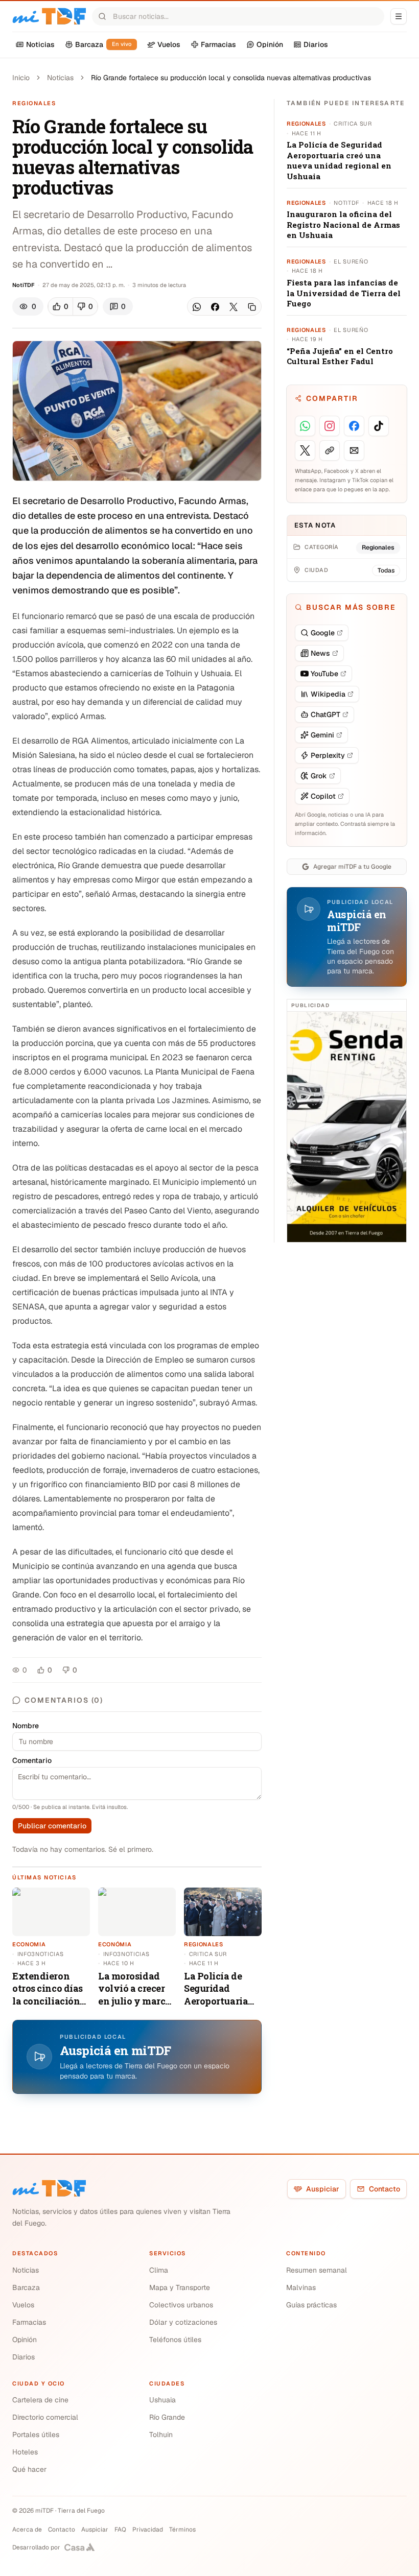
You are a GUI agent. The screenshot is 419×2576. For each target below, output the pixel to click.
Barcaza (26, 2287)
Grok (319, 776)
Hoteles (25, 2452)
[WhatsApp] (197, 307)
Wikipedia (328, 694)
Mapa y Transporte (180, 2287)
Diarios (24, 2357)
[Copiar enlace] (252, 307)
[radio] (61, 306)
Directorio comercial (45, 2417)
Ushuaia (162, 2400)
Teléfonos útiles (175, 2340)
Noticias (60, 78)
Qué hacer (29, 2469)
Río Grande (167, 2417)
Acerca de (27, 2530)
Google (323, 633)
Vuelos (23, 2305)
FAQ (120, 2530)
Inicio (21, 78)
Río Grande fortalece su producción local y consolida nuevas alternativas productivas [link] (231, 78)
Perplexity (328, 755)
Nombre (26, 1726)
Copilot (323, 796)
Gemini (322, 735)
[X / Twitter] (234, 307)
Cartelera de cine (40, 2400)
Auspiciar (323, 2189)
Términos (182, 2530)
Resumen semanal (317, 2270)
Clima (159, 2270)
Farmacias (29, 2322)
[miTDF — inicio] (49, 2188)
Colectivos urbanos (181, 2305)
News (320, 653)
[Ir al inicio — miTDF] (49, 16)
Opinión (25, 2340)
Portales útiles (36, 2435)
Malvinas (301, 2287)
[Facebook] (215, 307)
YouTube (324, 674)
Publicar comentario (52, 1826)
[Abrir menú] (399, 16)
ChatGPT (325, 714)
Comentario (32, 1760)
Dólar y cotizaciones (183, 2322)
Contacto (385, 2189)
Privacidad (148, 2530)
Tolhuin (161, 2435)
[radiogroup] (73, 306)
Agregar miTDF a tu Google (352, 867)
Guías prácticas (311, 2305)
